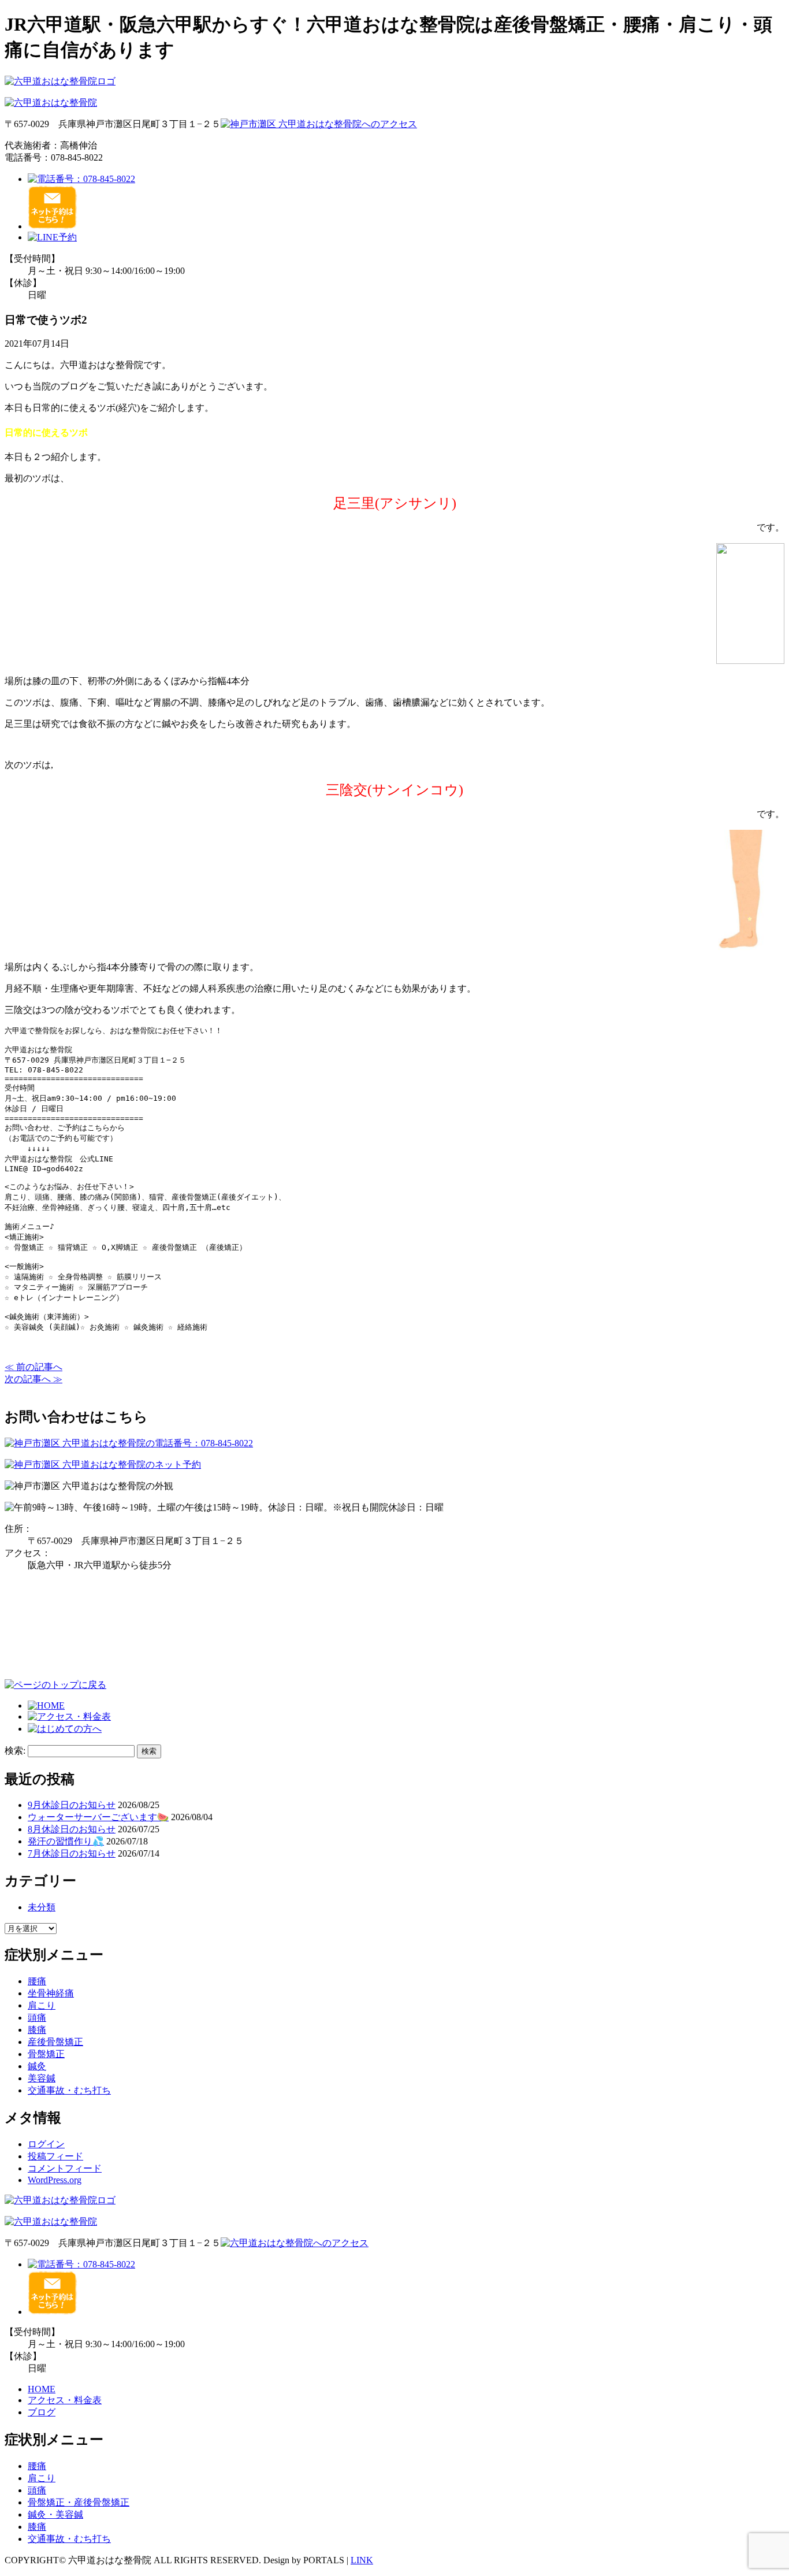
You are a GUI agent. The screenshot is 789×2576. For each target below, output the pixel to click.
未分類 (42, 1907)
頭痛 (37, 2018)
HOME (42, 2389)
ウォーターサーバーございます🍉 (98, 1817)
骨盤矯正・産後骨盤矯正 (79, 2502)
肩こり (42, 2005)
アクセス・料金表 (65, 2400)
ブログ (42, 2412)
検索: (15, 1751)
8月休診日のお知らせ (72, 1829)
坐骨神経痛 (51, 1993)
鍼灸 (37, 2066)
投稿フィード (55, 2156)
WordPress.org (55, 2180)
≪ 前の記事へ (34, 1367)
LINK (362, 2560)
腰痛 (37, 1981)
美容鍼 (42, 2078)
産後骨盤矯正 (55, 2042)
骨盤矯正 (46, 2054)
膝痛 (37, 2030)
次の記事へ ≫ (34, 1379)
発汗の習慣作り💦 (66, 1841)
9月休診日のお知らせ (72, 1805)
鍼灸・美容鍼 (55, 2514)
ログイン (46, 2144)
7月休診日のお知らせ (72, 1853)
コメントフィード (65, 2168)
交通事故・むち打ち (69, 2090)
